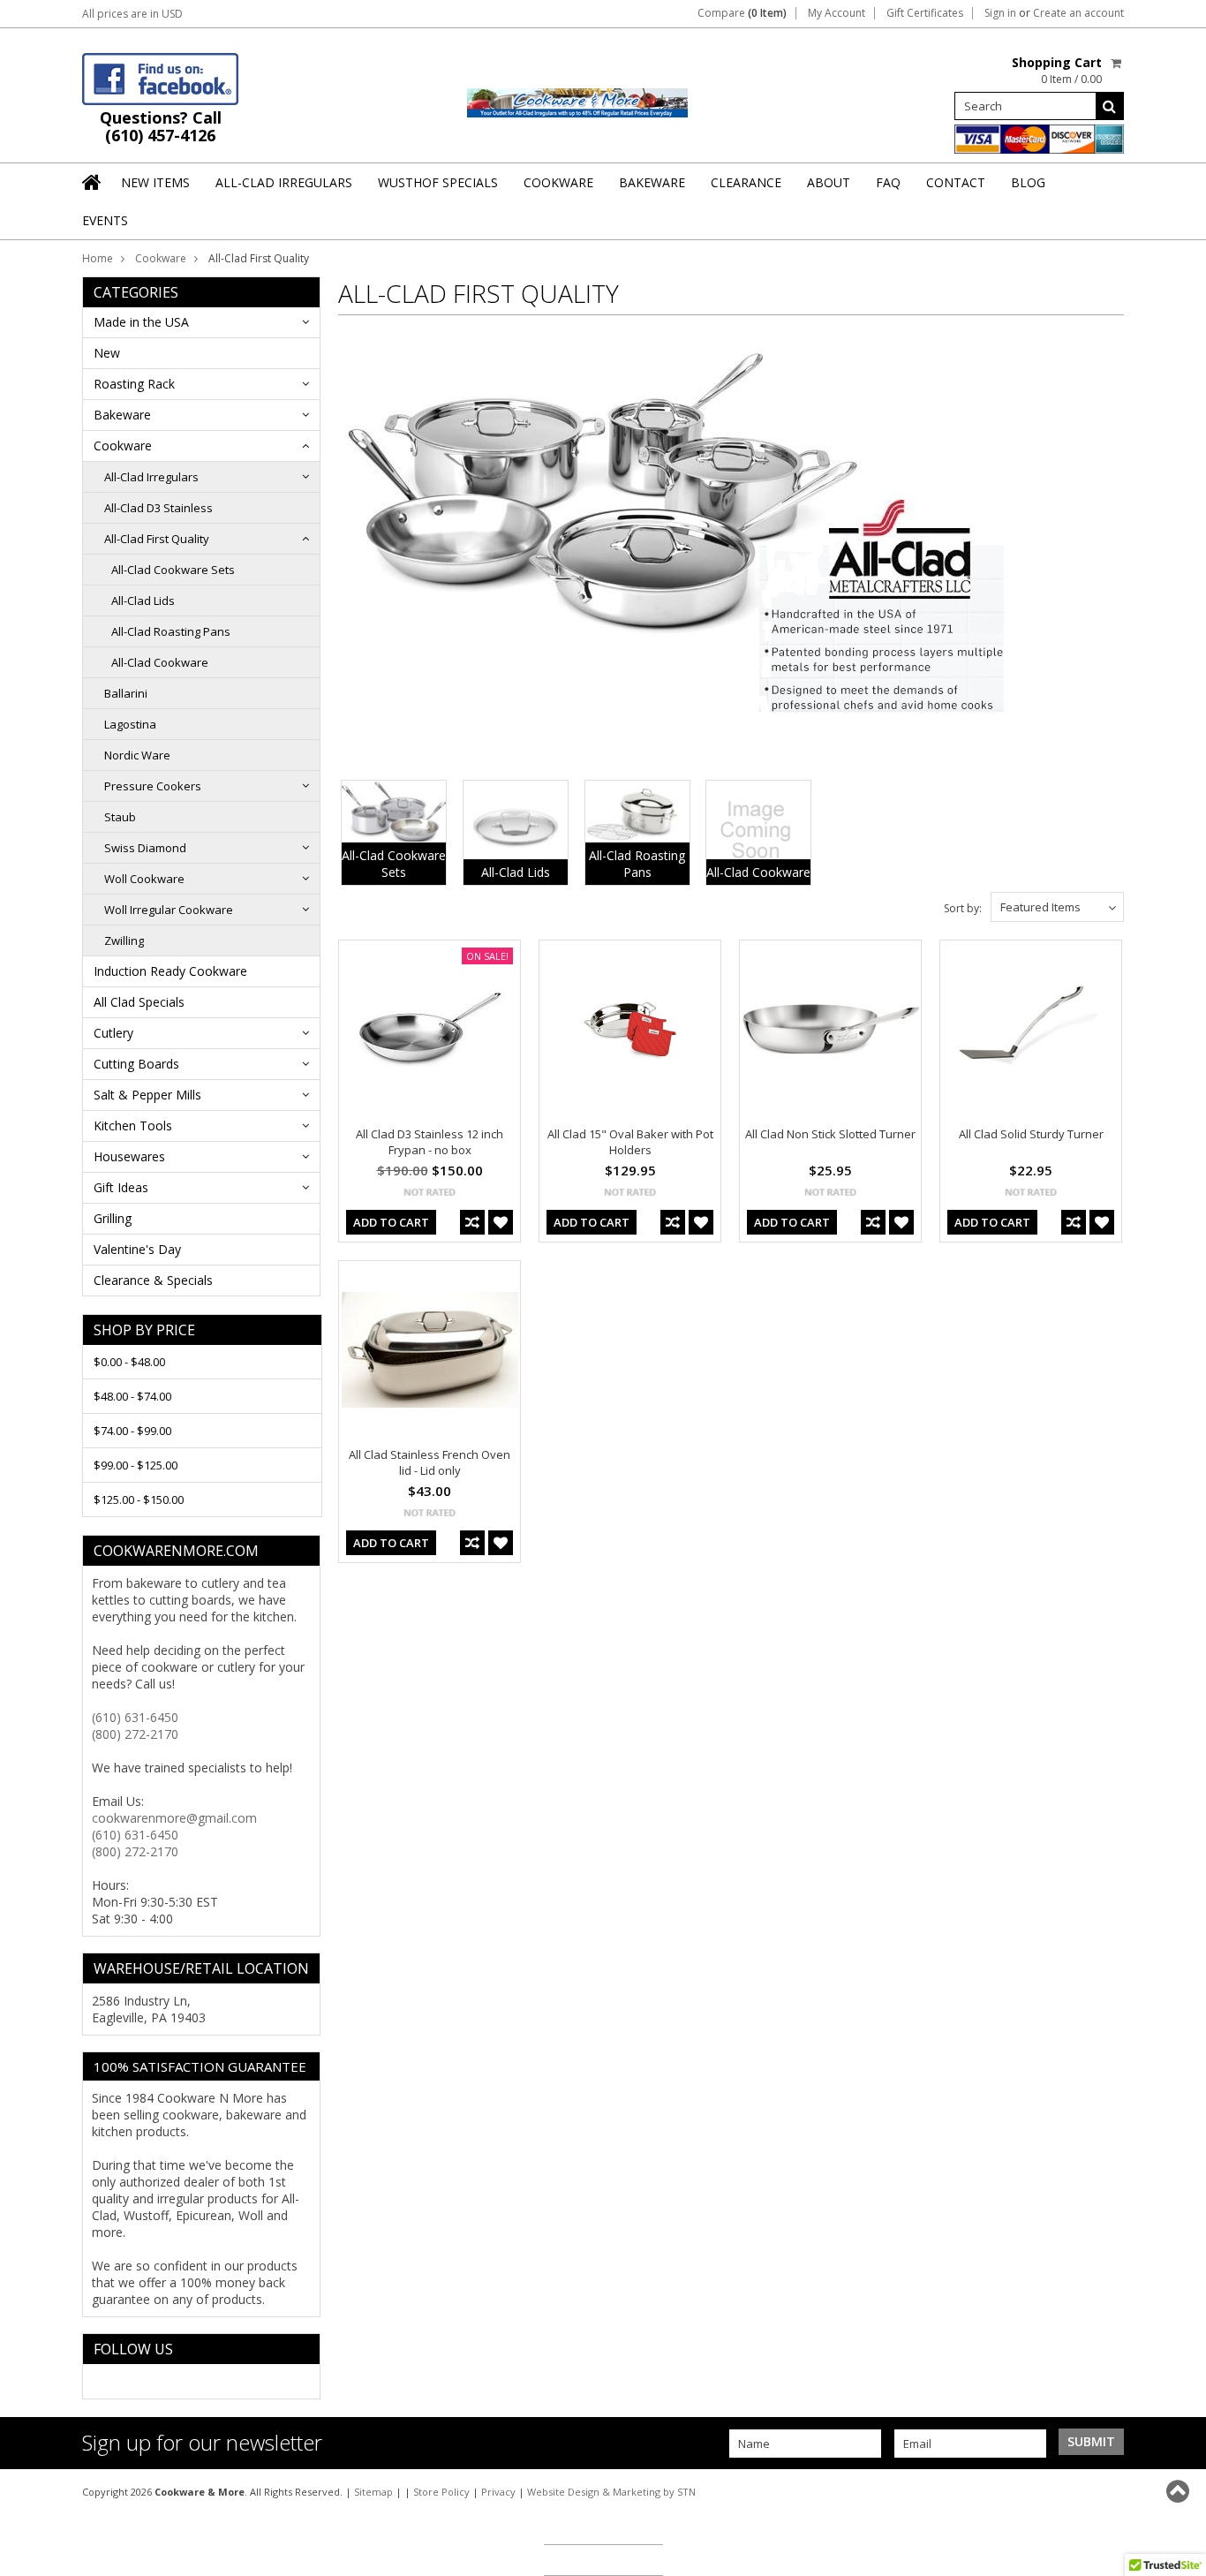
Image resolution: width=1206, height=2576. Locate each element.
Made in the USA (141, 322)
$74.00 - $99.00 (132, 1431)
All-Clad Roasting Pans (171, 631)
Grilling (113, 1218)
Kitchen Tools (133, 1126)
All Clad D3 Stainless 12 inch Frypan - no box (430, 1142)
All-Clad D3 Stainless (158, 508)
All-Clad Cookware (160, 662)
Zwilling (124, 941)
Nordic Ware (137, 755)
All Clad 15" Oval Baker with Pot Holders (630, 1142)
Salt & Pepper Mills (147, 1095)
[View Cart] (1117, 63)
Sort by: (963, 908)
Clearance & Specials (153, 1280)
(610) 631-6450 (135, 1717)
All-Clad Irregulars (151, 477)
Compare (742, 13)
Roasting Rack (134, 384)
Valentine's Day (137, 1249)
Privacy (498, 2492)
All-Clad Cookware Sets (173, 570)
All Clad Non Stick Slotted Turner (830, 1134)
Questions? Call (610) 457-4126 (161, 126)
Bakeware (122, 415)
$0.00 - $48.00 (129, 1362)
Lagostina (130, 724)
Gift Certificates (925, 13)
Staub (120, 817)
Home (98, 258)
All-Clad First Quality (157, 539)
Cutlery (113, 1033)
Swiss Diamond (145, 848)
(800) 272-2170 (135, 1734)
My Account (837, 13)
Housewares (129, 1156)
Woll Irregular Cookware (169, 910)
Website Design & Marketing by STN (611, 2492)
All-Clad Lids (143, 601)
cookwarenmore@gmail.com (174, 1818)
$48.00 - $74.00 (132, 1396)
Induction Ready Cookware (170, 971)
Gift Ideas (121, 1187)
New (107, 353)
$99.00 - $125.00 (136, 1465)
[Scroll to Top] (1180, 2491)
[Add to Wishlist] (501, 1222)
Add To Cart (391, 1222)
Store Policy (441, 2492)
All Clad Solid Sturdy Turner (1031, 1134)
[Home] (93, 182)
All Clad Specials (139, 1002)
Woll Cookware (144, 879)
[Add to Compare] (472, 1222)
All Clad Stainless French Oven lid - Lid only (430, 1462)
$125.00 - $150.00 (139, 1500)
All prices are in (132, 14)
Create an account (1078, 13)
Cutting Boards (136, 1064)
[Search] (1110, 106)
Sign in (1000, 13)
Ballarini (126, 693)
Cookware (161, 258)
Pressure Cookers (153, 786)
